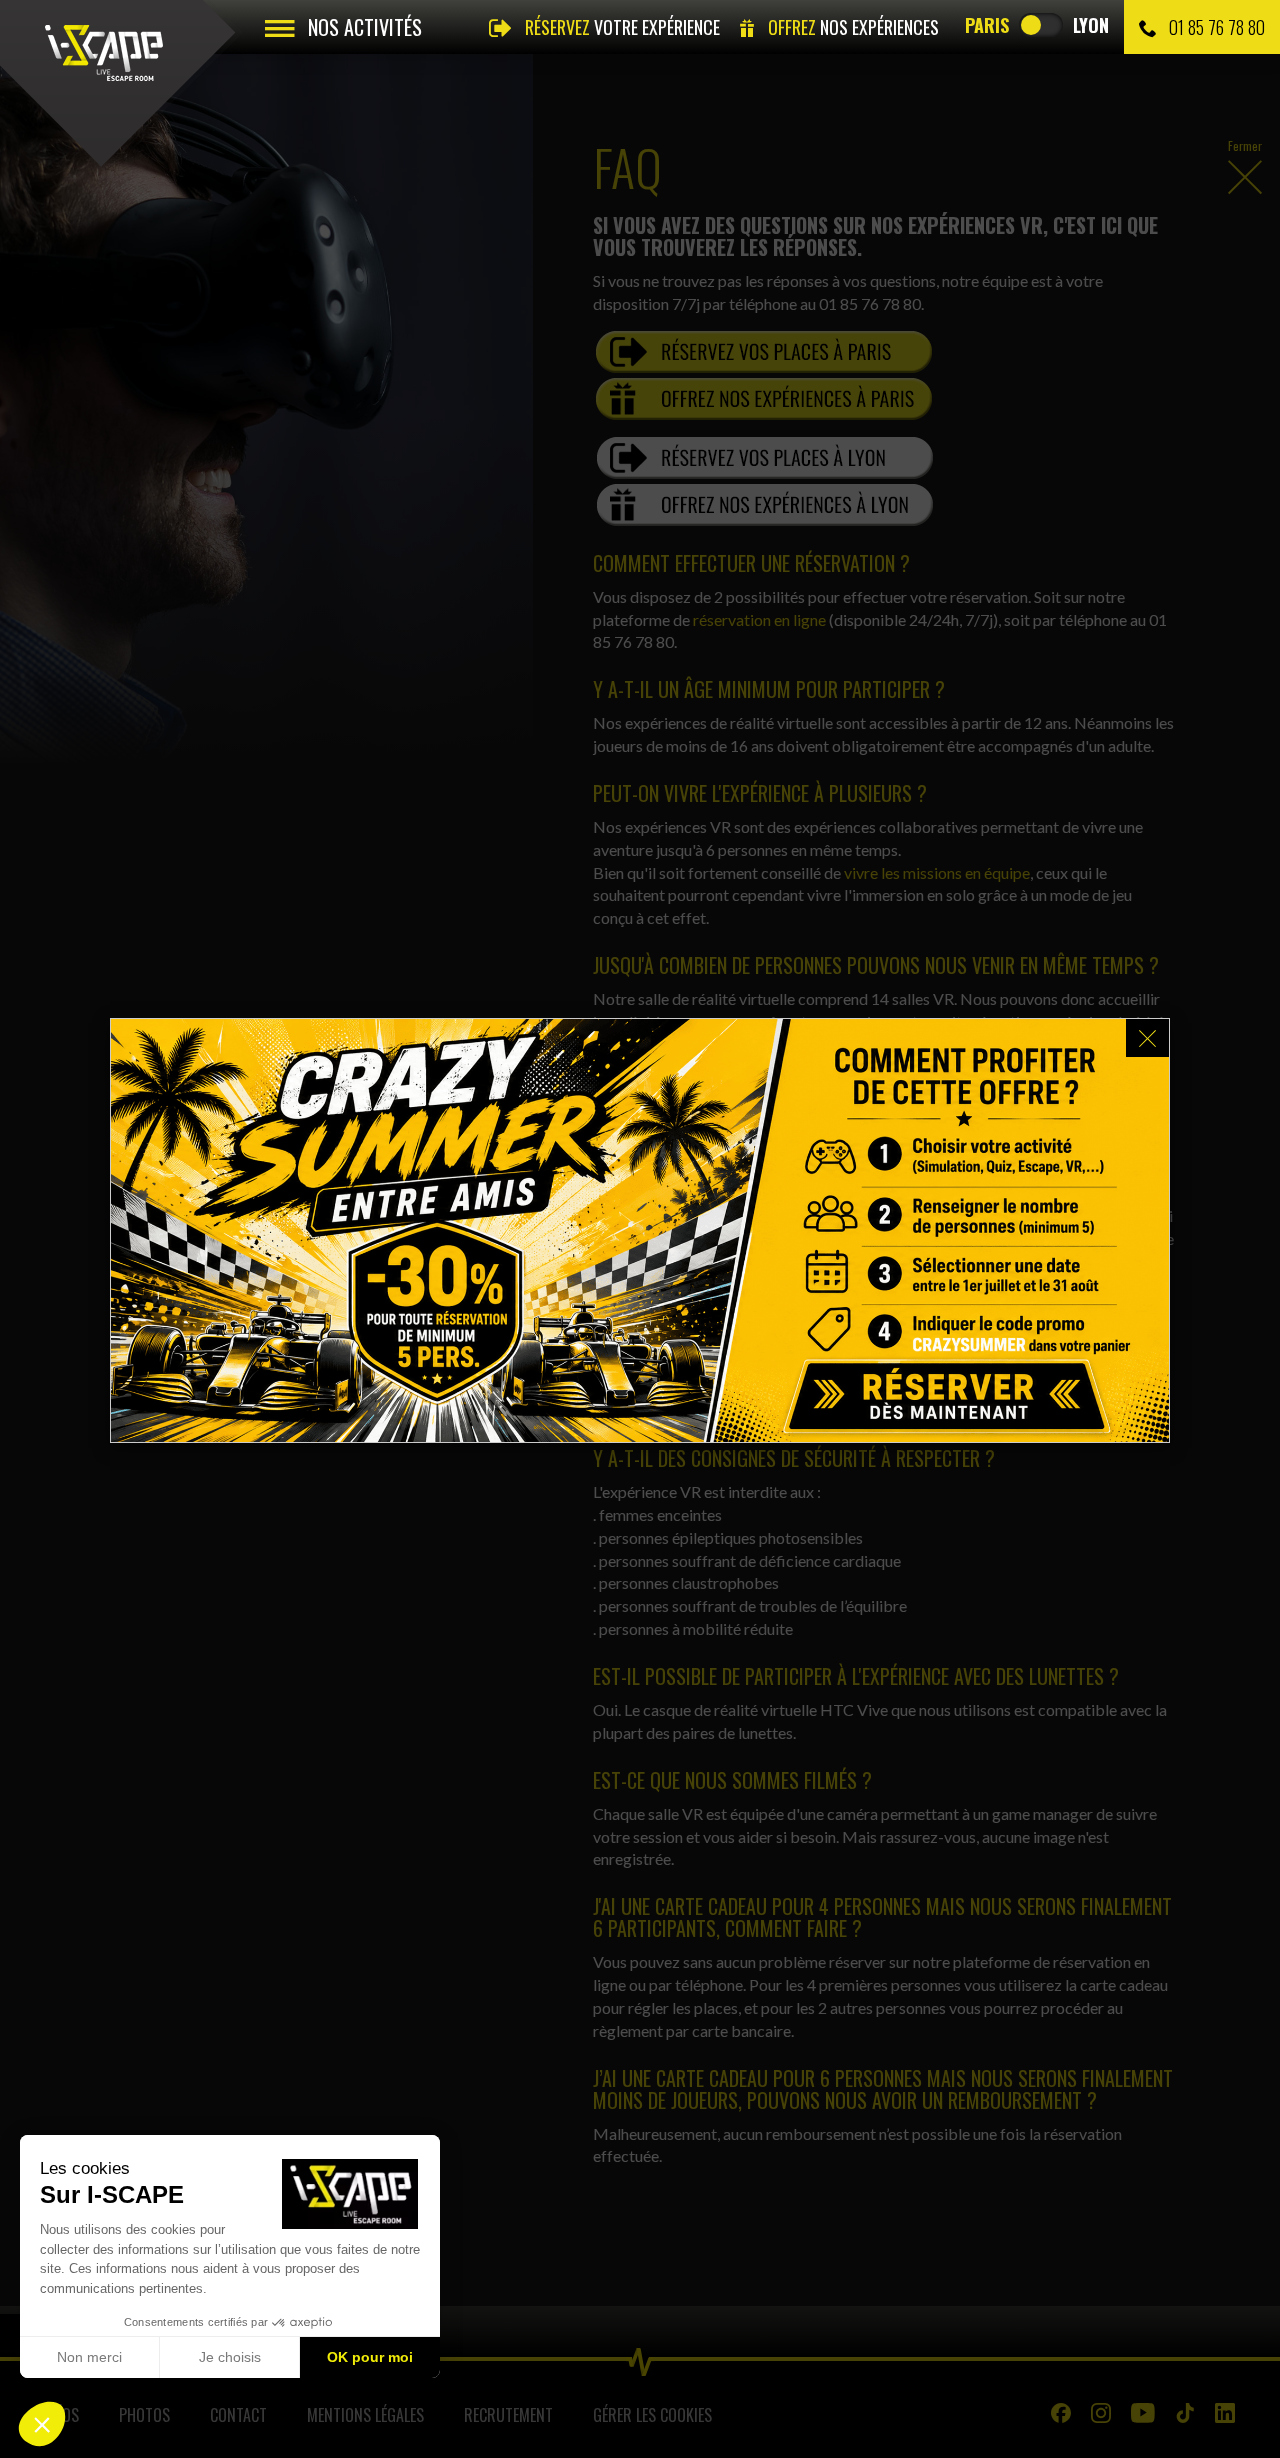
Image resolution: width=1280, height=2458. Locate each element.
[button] (42, 2424)
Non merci (89, 2357)
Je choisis (230, 2357)
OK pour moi (370, 2357)
